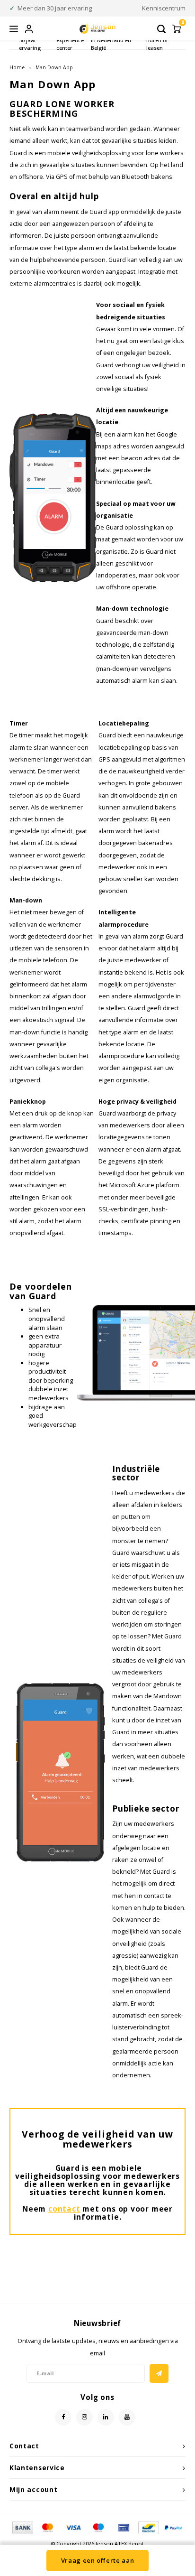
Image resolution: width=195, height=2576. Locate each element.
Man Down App (54, 67)
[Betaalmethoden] (22, 2527)
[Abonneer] (159, 2373)
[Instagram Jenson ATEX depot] (84, 2417)
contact (64, 2209)
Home (17, 67)
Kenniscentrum (164, 8)
